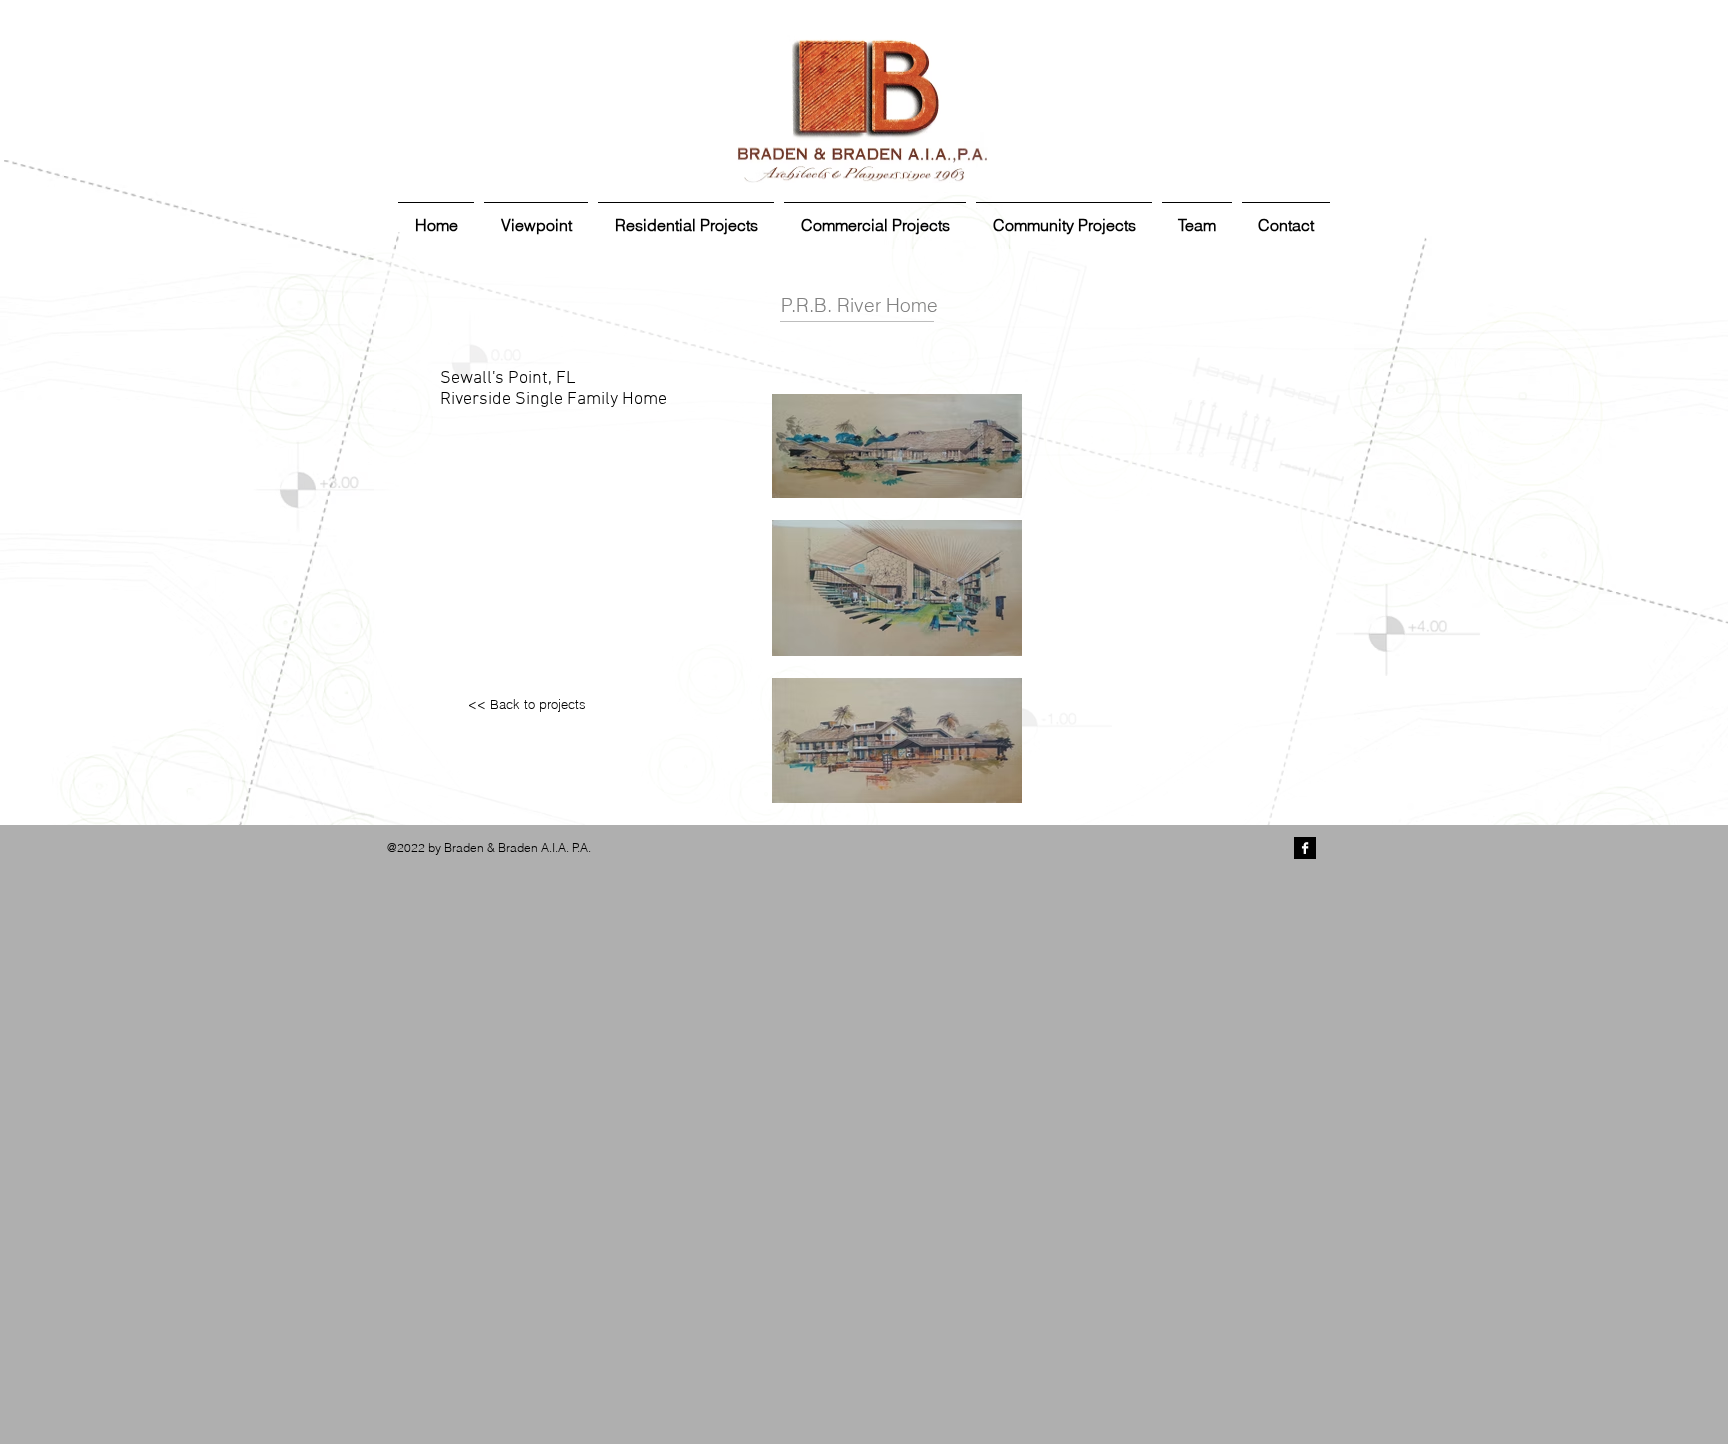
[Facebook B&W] (1305, 848)
